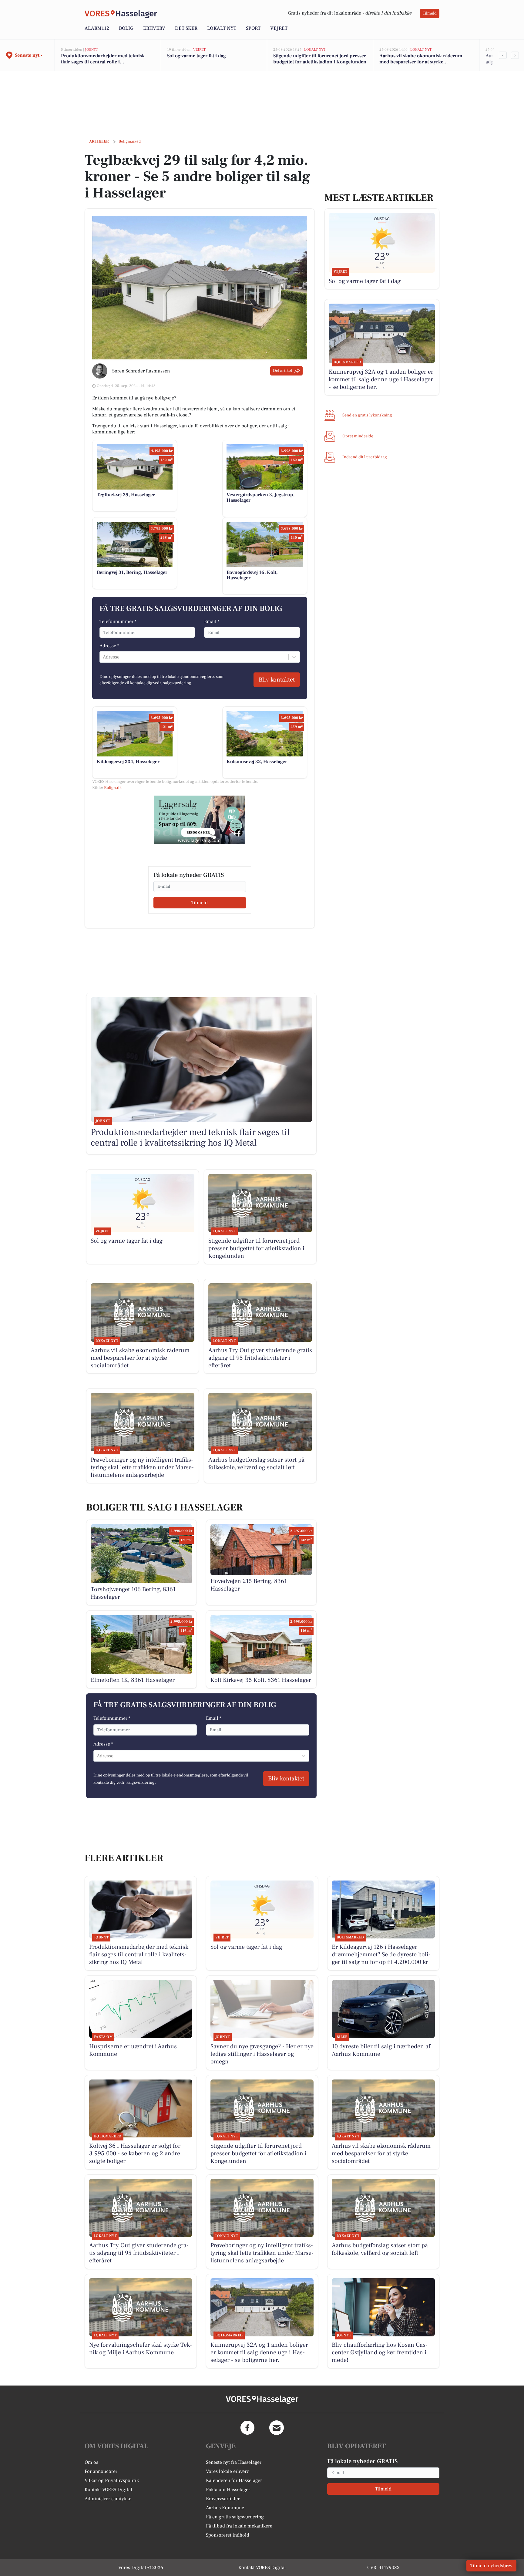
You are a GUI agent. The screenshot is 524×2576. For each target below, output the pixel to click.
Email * (212, 621)
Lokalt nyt (222, 28)
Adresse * (109, 646)
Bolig (126, 28)
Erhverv (154, 28)
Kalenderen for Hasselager (234, 2480)
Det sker (186, 28)
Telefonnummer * (118, 621)
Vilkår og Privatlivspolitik (112, 2480)
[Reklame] (200, 820)
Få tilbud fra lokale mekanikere (239, 2526)
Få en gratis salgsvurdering (235, 2517)
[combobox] (103, 657)
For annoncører (101, 2471)
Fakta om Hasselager (228, 2490)
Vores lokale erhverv (227, 2471)
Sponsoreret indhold (228, 2535)
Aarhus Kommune (225, 2508)
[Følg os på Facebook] (247, 2428)
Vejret (279, 28)
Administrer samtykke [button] (108, 2499)
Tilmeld (430, 13)
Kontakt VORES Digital (108, 2490)
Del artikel (282, 371)
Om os (91, 2462)
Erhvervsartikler (223, 2499)
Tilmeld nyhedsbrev (491, 2566)
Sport (253, 28)
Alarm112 (97, 28)
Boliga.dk (113, 788)
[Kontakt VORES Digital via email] (277, 2428)
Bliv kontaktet (277, 680)
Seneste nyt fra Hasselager (234, 2462)
